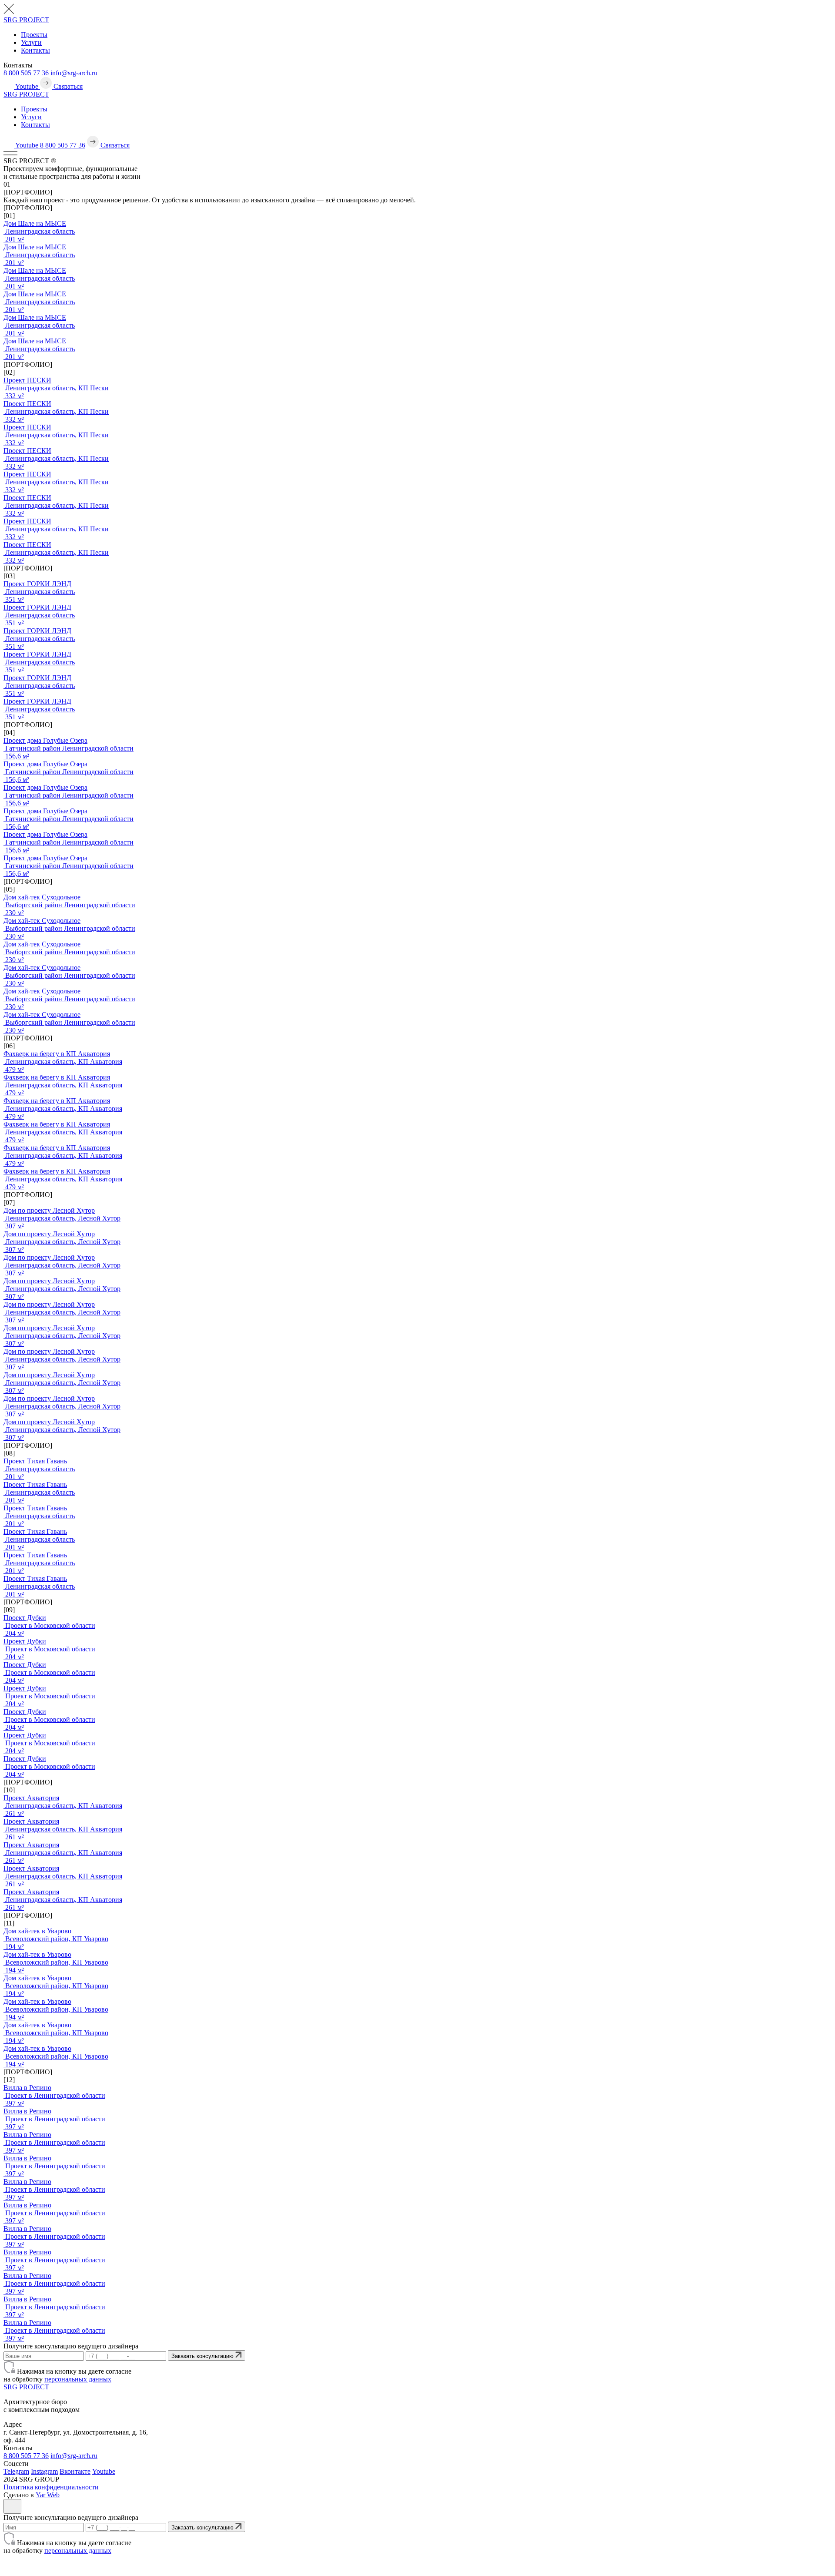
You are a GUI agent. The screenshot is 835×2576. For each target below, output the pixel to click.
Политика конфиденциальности (51, 2487)
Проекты (34, 35)
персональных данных (78, 2379)
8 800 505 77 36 (26, 73)
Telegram (16, 2471)
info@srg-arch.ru (74, 73)
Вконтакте (75, 2471)
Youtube (104, 2471)
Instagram (44, 2471)
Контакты (35, 50)
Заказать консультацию (203, 2356)
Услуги (31, 42)
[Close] (12, 2506)
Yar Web (48, 2495)
